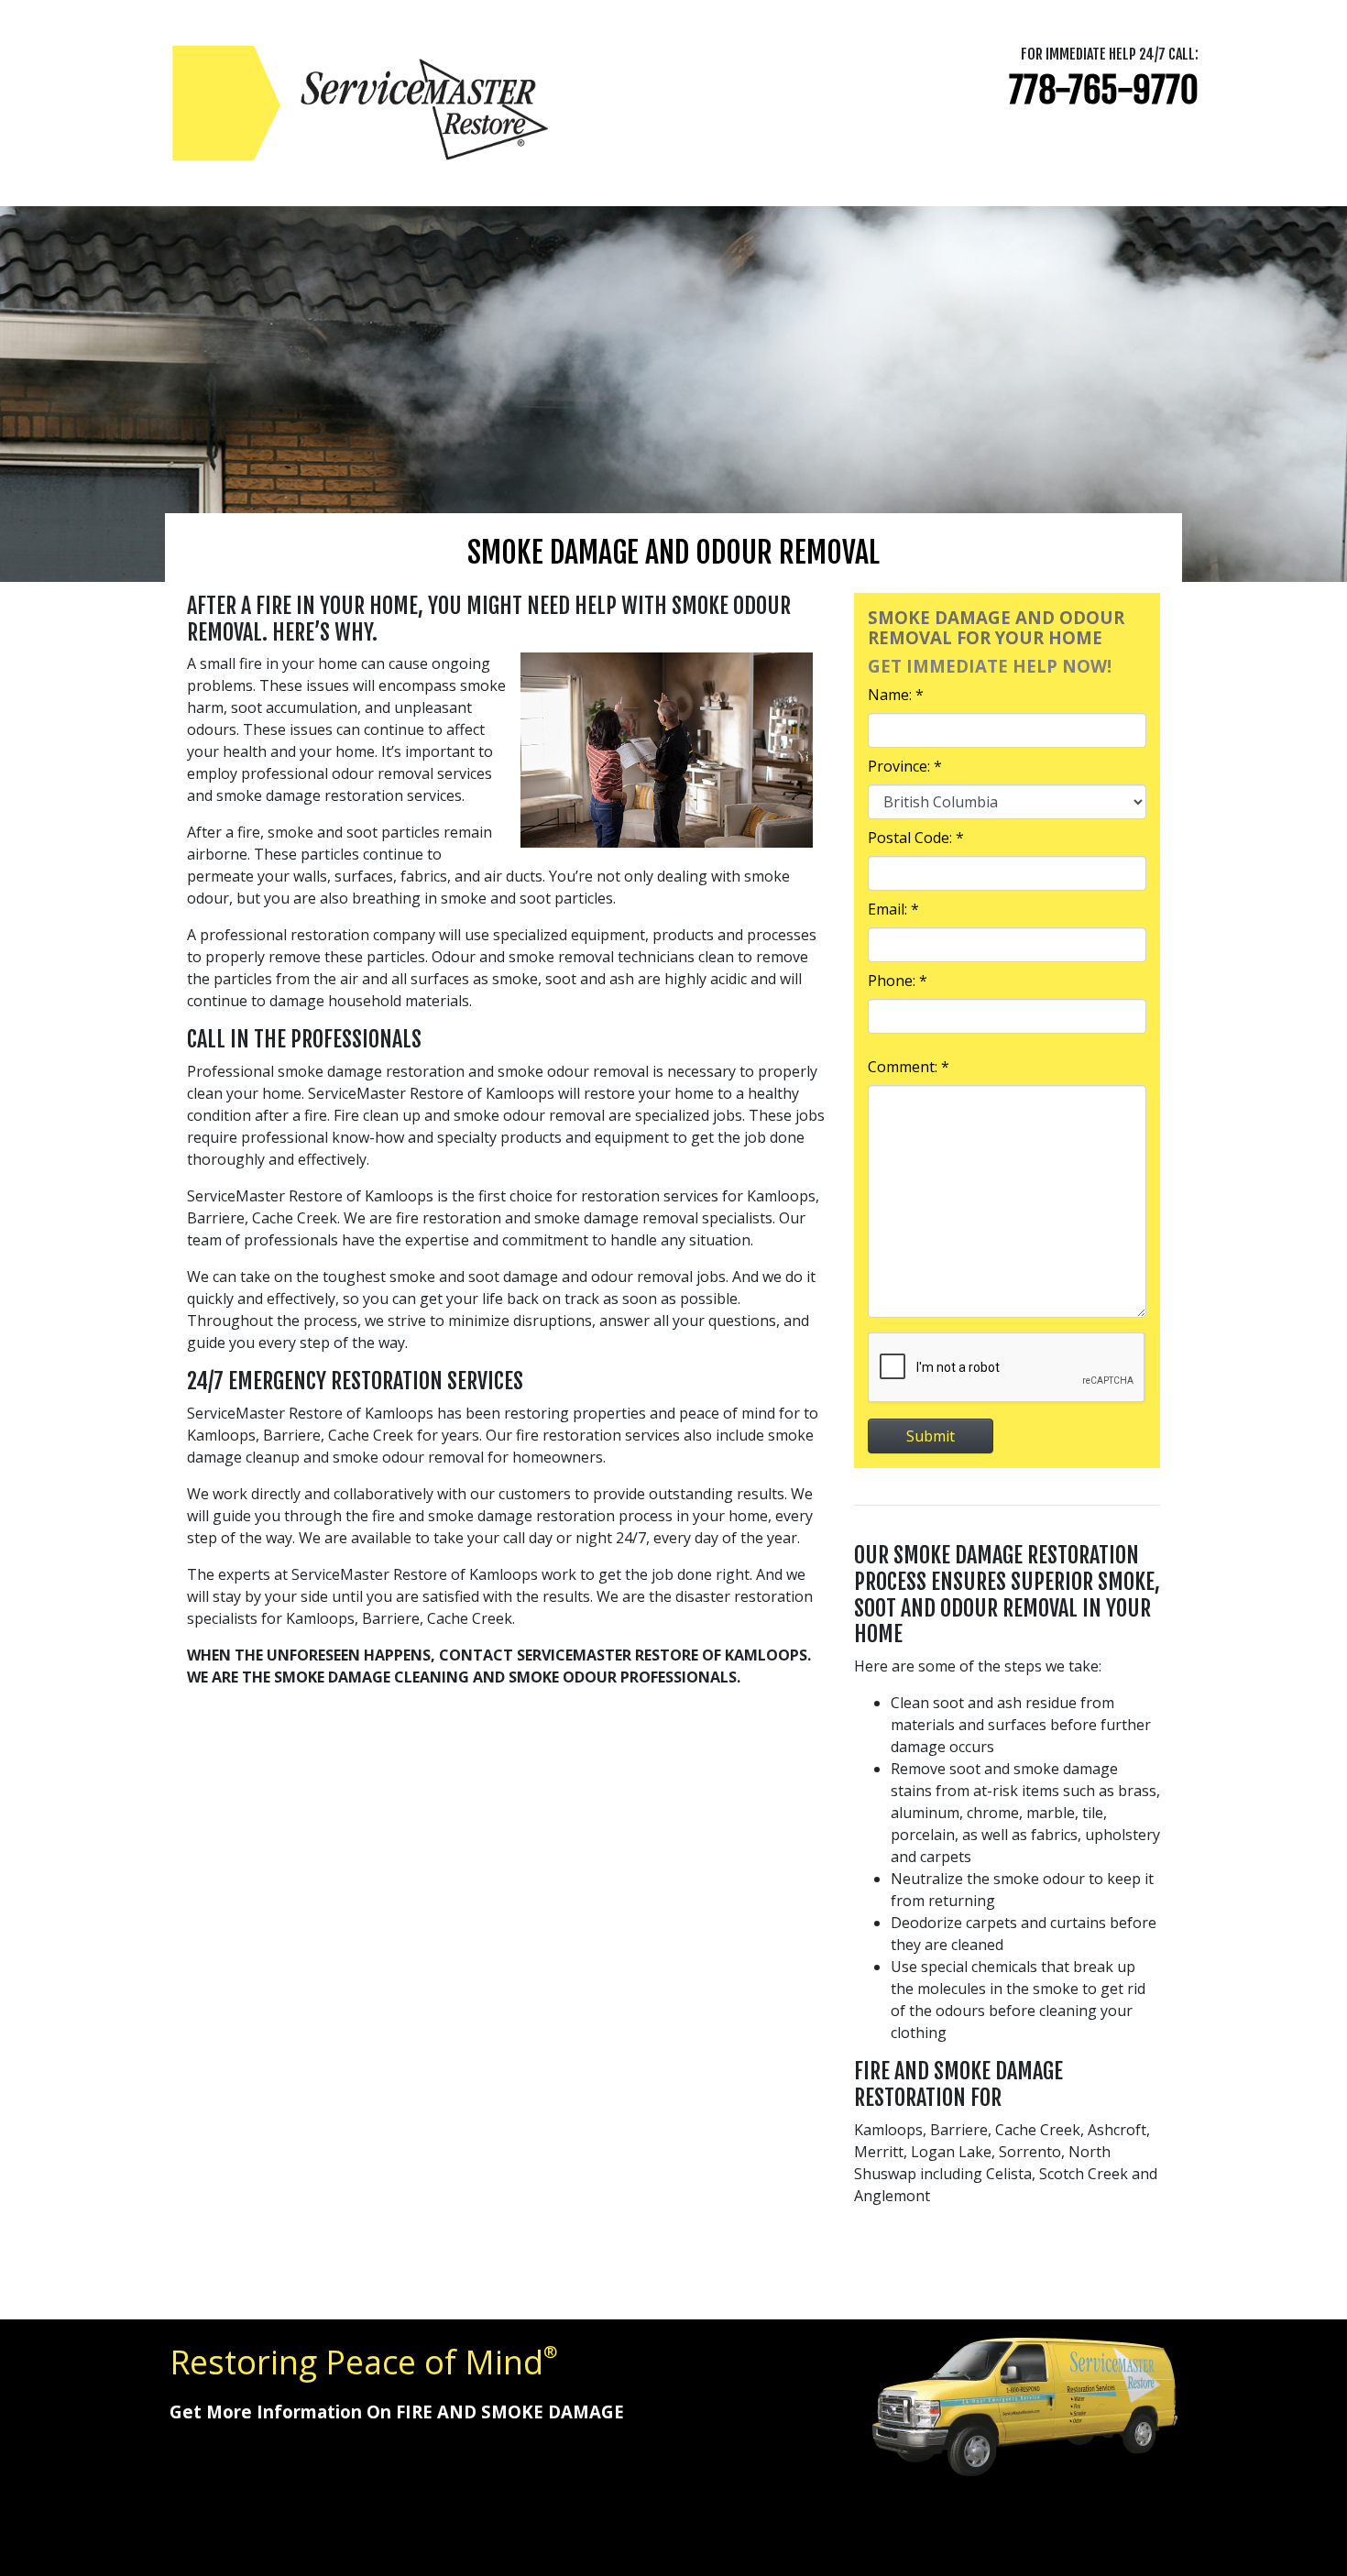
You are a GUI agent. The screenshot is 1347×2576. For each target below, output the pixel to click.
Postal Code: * (916, 838)
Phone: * (898, 981)
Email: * (893, 909)
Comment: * (909, 1067)
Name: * (896, 695)
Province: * (905, 766)
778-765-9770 (1104, 90)
